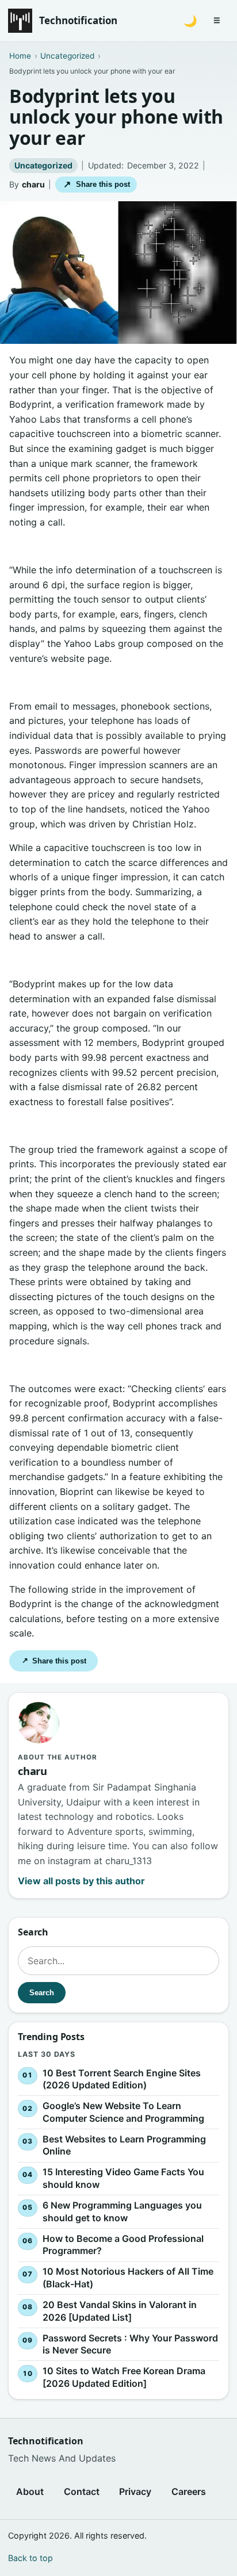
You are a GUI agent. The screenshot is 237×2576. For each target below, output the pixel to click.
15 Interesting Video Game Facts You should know (123, 2178)
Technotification (78, 20)
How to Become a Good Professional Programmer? (123, 2245)
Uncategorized (43, 165)
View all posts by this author (81, 1881)
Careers (189, 2491)
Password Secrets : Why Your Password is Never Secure (130, 2344)
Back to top (30, 2558)
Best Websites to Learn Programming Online (124, 2145)
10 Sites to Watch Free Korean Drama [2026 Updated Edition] (124, 2377)
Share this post (96, 184)
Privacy (135, 2491)
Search (42, 1992)
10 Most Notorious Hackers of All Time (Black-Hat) (128, 2278)
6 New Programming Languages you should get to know (122, 2211)
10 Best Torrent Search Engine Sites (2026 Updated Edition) (122, 2079)
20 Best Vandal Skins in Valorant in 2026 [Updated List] (120, 2311)
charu (33, 184)
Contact (82, 2491)
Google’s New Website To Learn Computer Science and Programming (123, 2112)
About (30, 2491)
